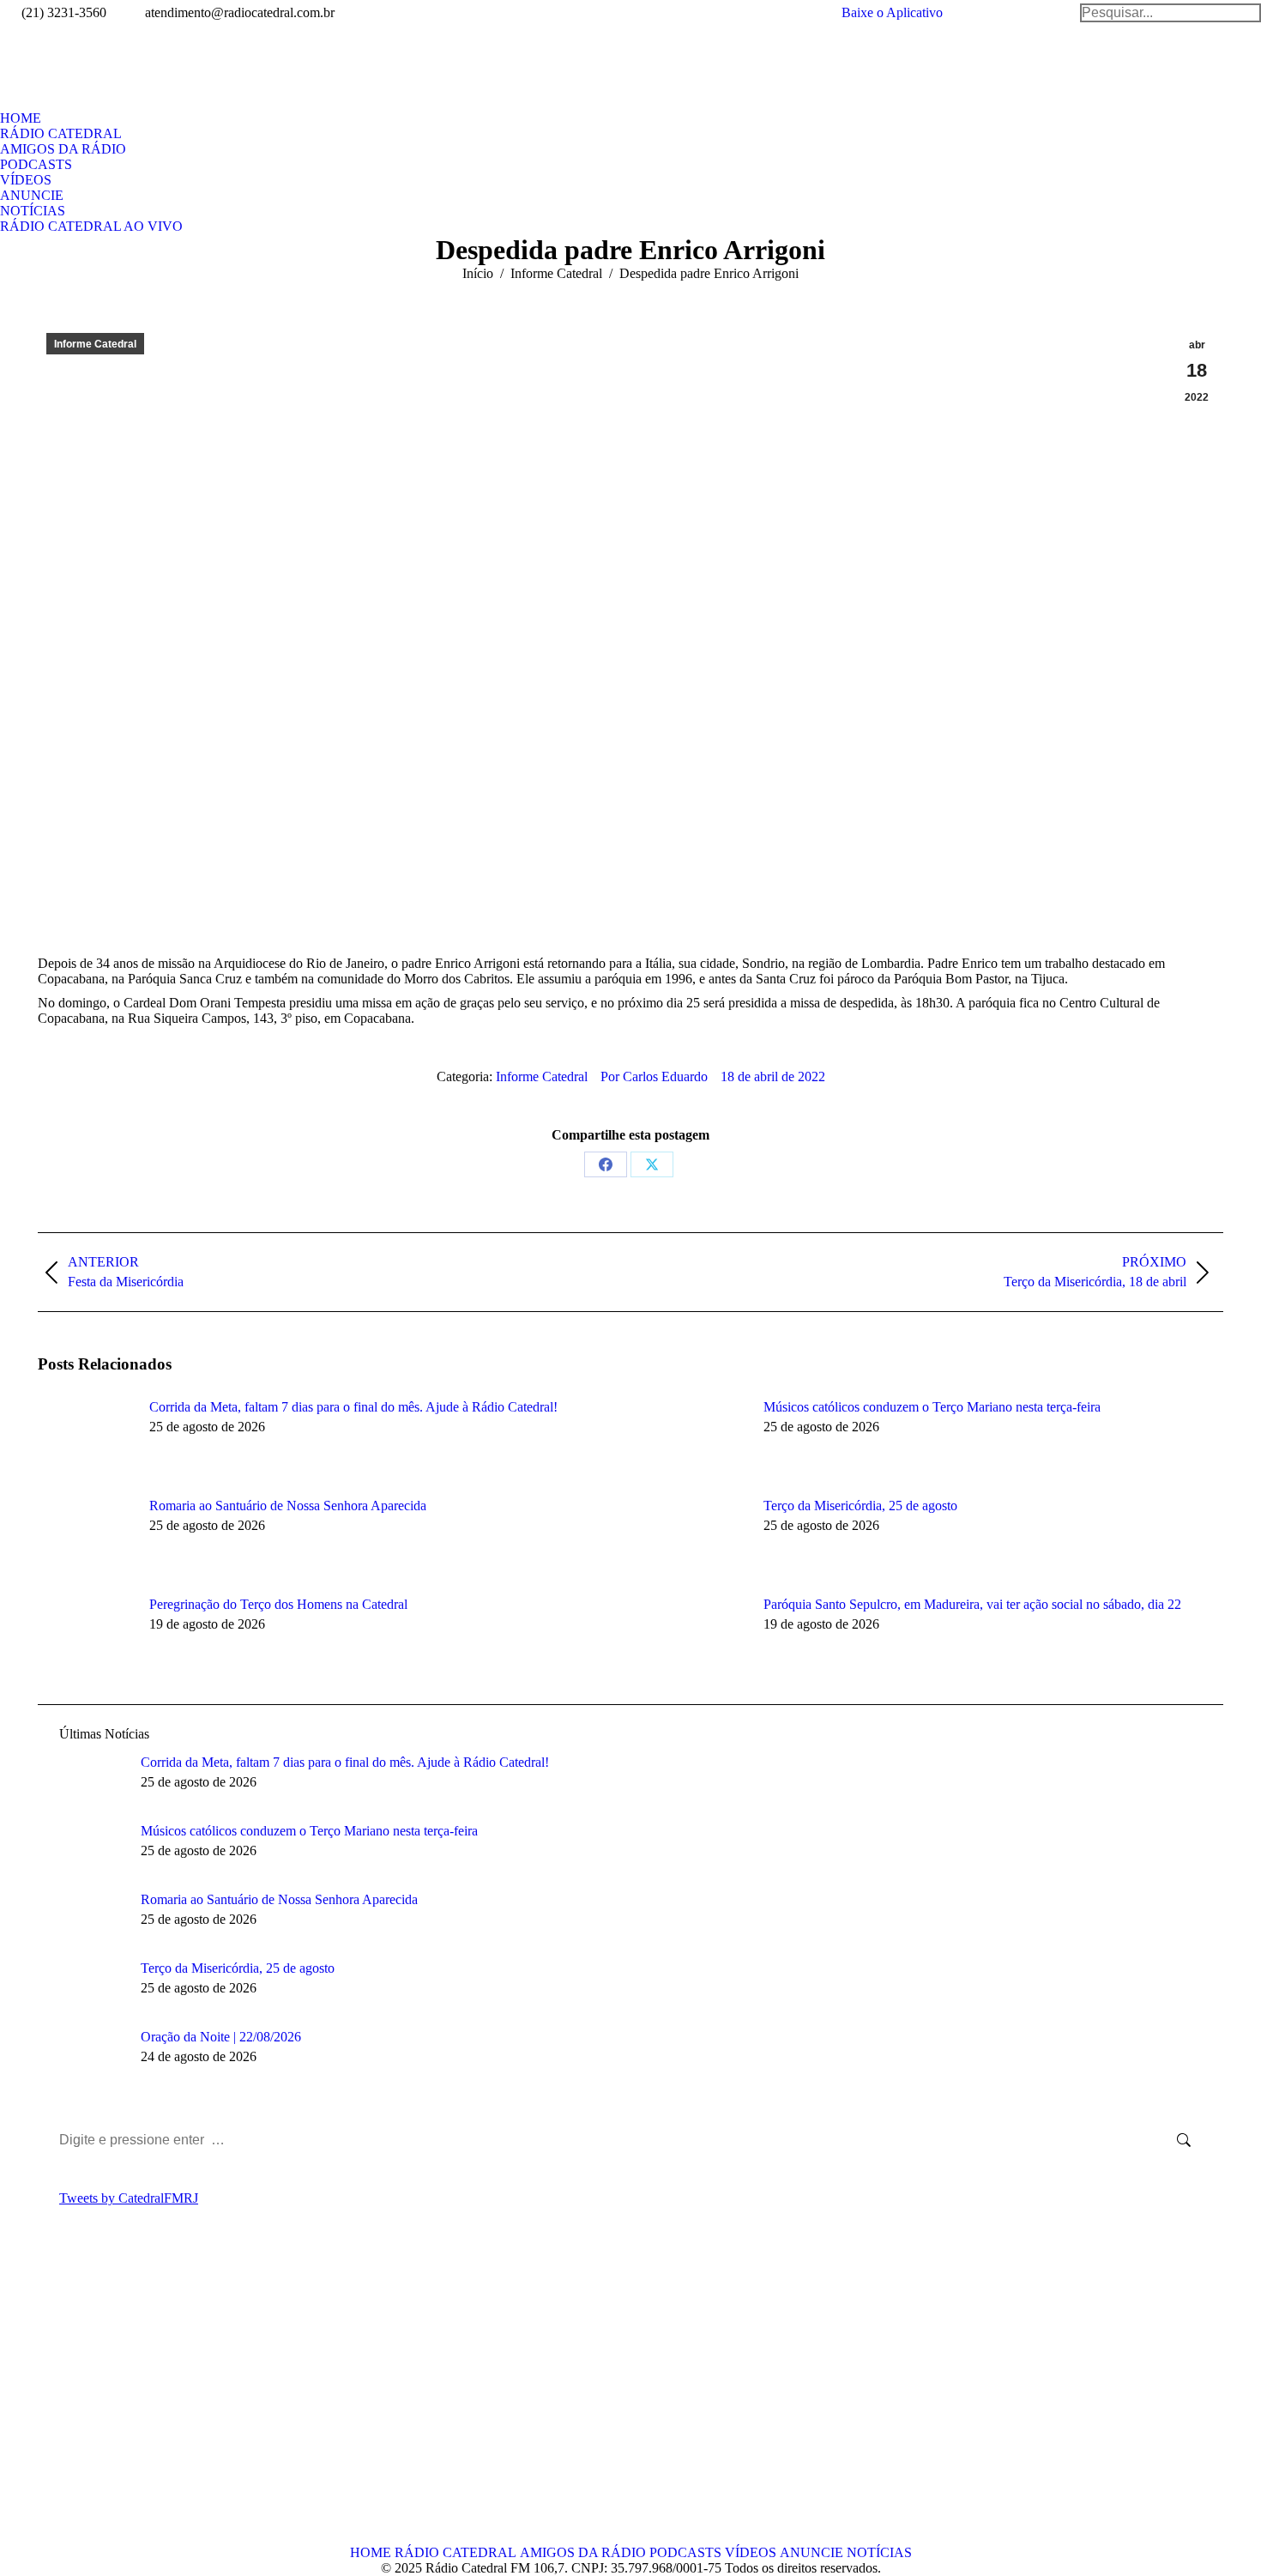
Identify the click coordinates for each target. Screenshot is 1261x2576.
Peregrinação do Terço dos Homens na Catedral (278, 1604)
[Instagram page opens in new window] (128, 2399)
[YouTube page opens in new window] (102, 2399)
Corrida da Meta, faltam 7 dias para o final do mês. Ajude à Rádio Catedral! (353, 1407)
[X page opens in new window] (76, 2399)
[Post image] (85, 1438)
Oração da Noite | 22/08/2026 (221, 2037)
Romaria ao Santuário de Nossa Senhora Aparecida (288, 1506)
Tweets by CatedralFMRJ (129, 2198)
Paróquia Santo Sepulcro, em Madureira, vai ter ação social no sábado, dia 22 (972, 1604)
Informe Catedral (95, 344)
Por (654, 1076)
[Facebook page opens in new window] (51, 2399)
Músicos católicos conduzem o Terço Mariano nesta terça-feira (932, 1407)
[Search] (1170, 13)
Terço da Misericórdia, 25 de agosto (860, 1506)
